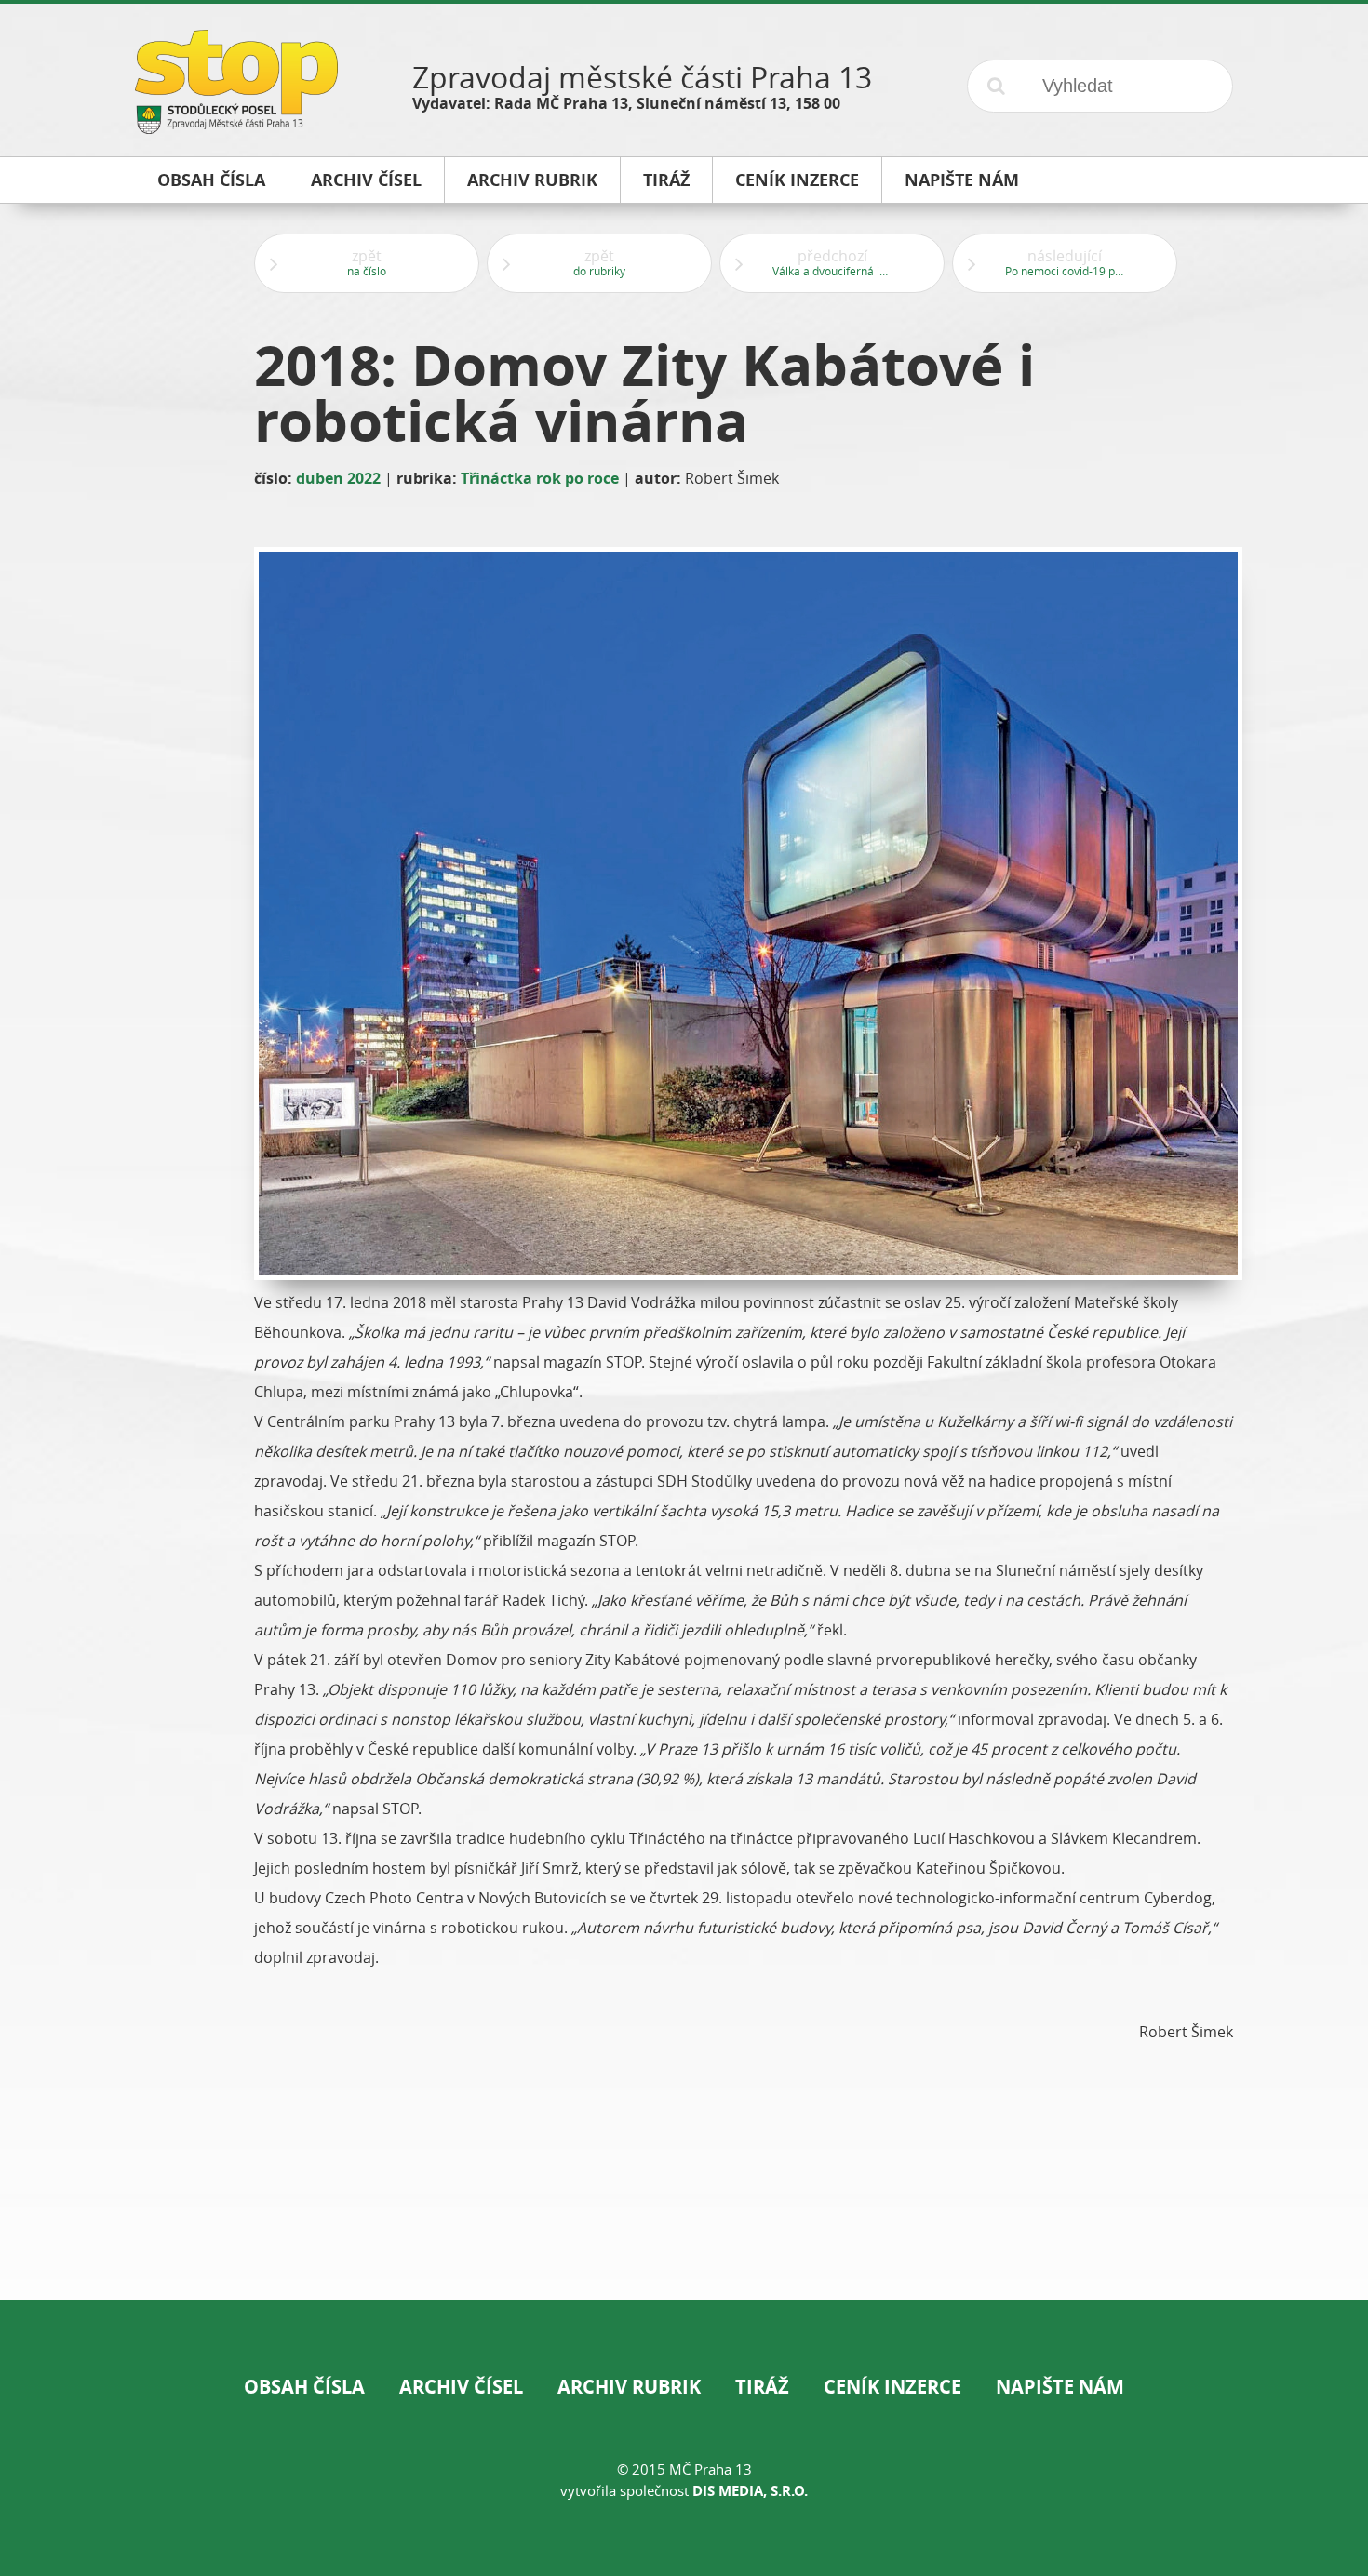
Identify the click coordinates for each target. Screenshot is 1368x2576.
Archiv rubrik (629, 2387)
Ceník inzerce (892, 2387)
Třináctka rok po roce (540, 478)
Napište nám (1060, 2387)
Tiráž (762, 2387)
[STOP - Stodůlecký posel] (236, 127)
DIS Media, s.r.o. (750, 2491)
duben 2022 (338, 478)
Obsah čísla (304, 2387)
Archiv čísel (461, 2387)
